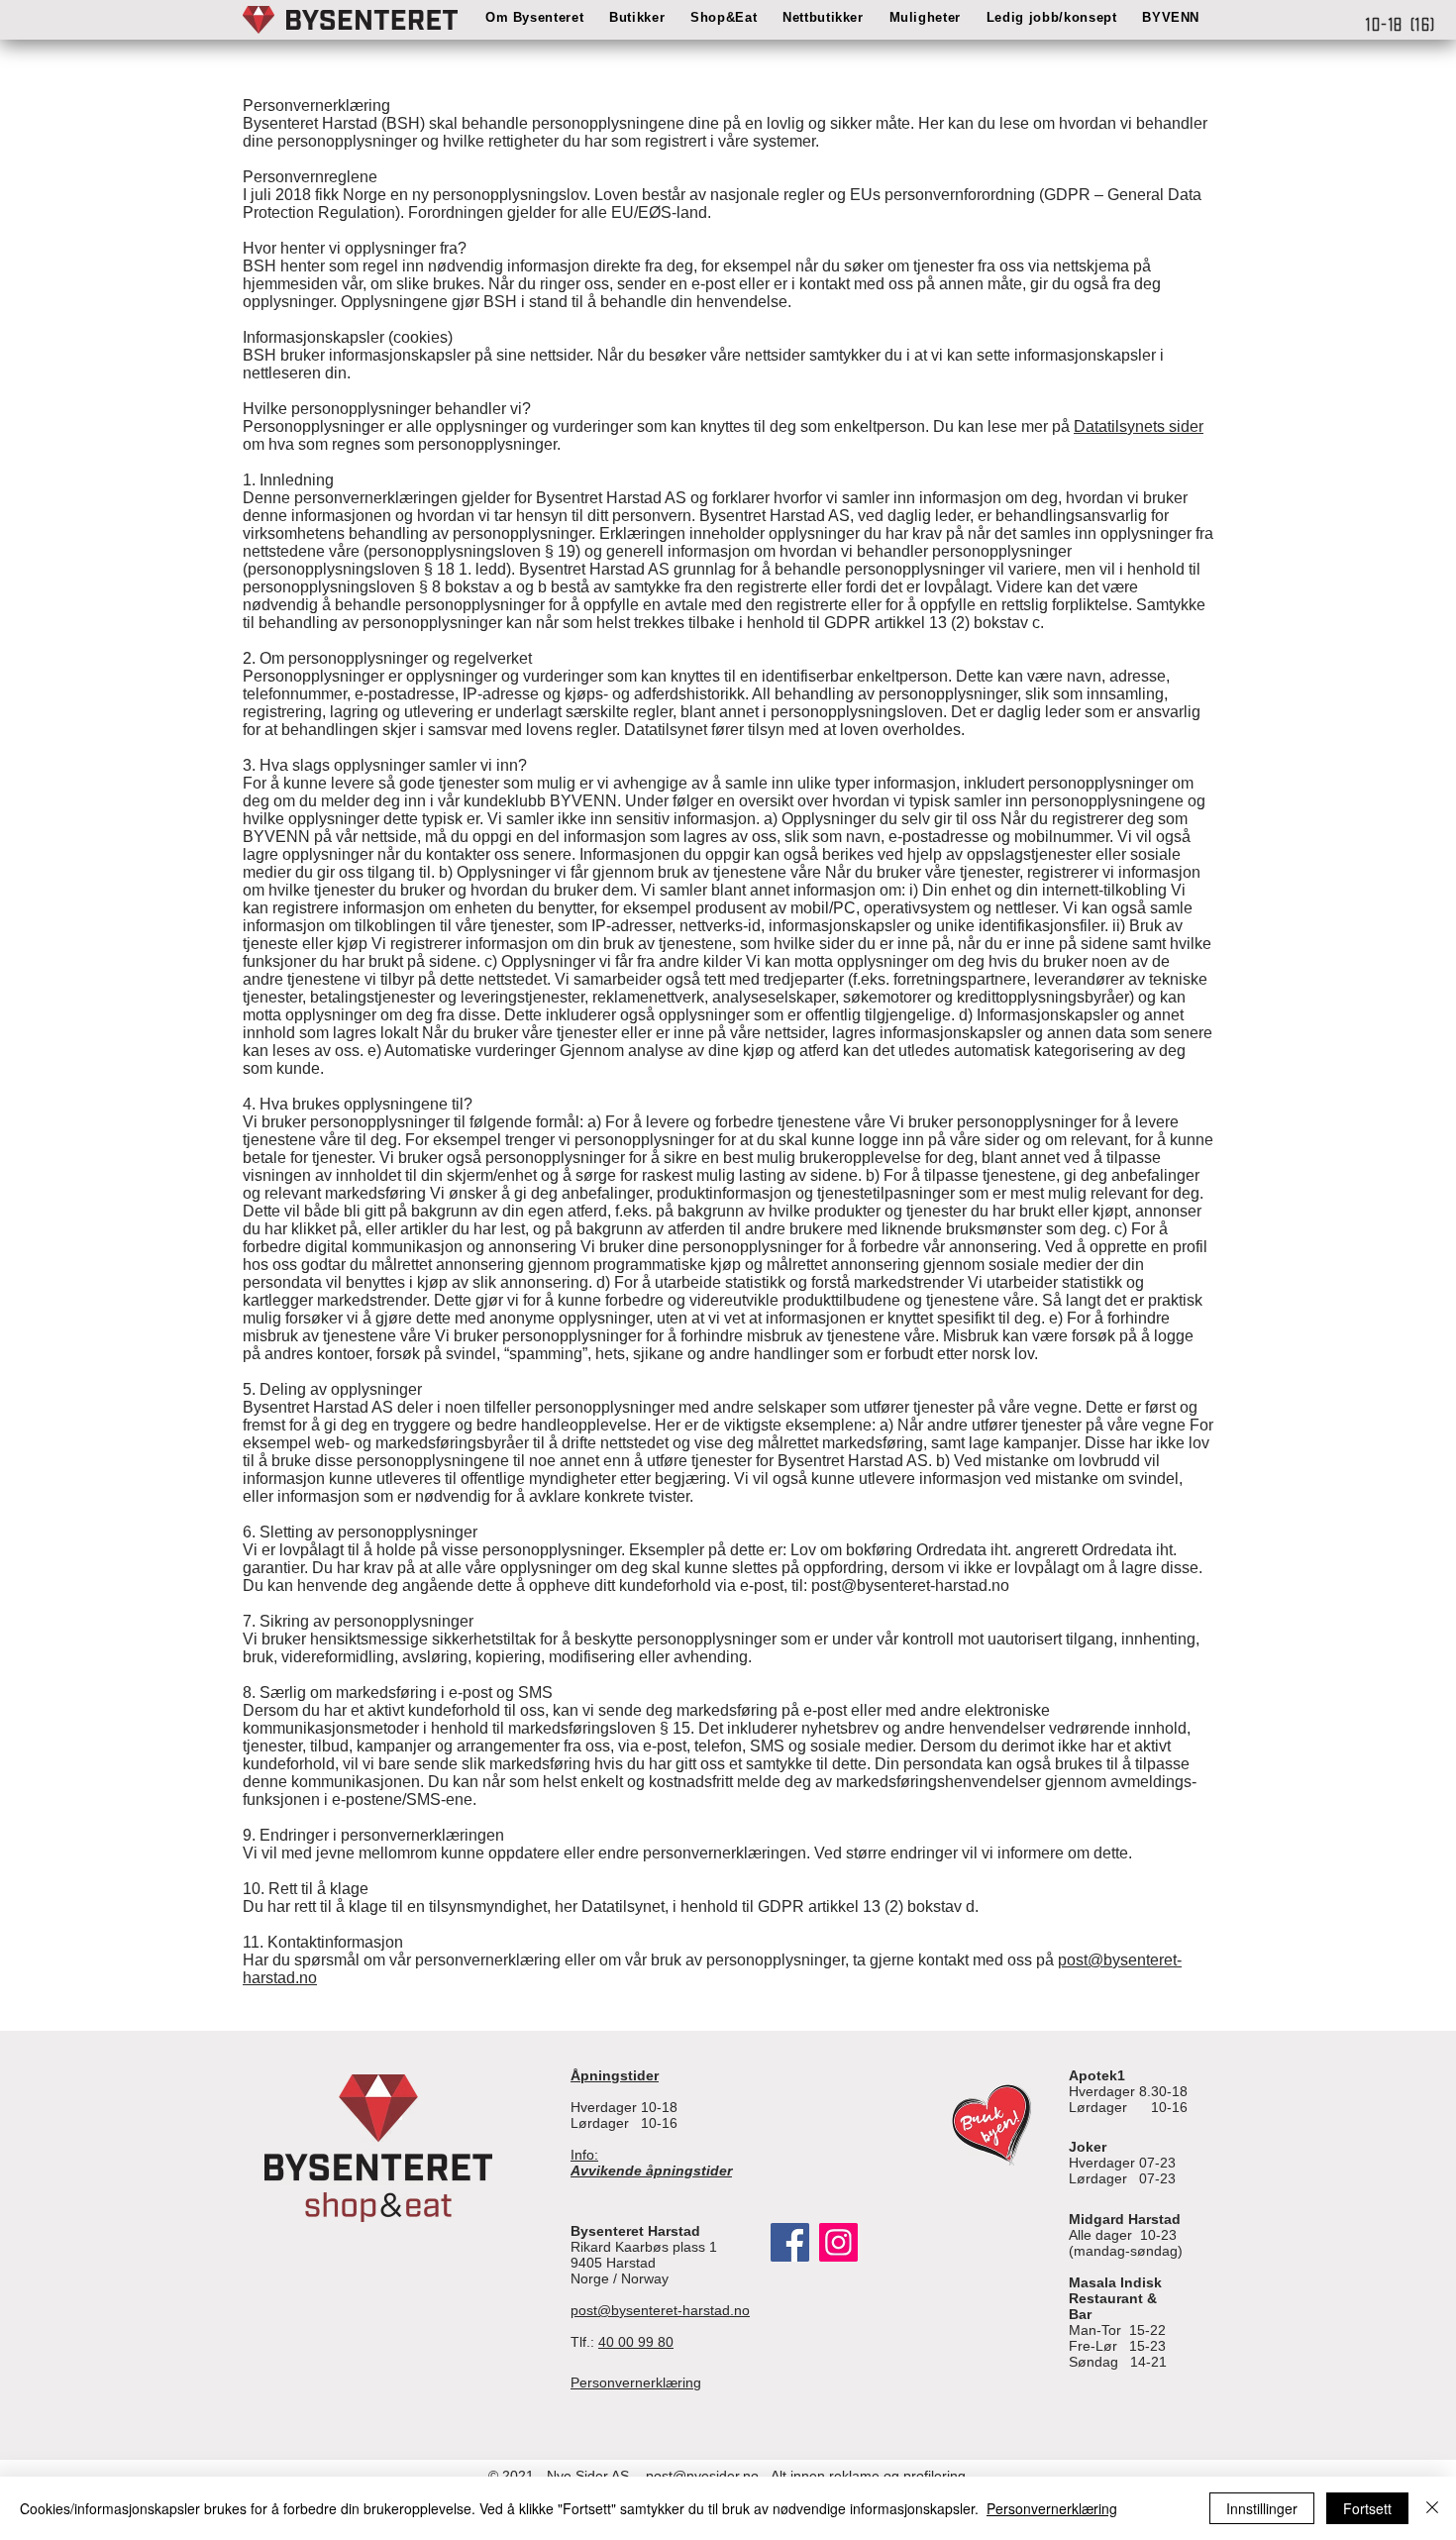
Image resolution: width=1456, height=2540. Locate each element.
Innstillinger (1262, 2508)
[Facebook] (790, 2242)
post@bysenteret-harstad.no (660, 2310)
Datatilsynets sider (1139, 426)
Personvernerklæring (1052, 2508)
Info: (651, 2163)
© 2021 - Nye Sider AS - (565, 2476)
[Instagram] (838, 2242)
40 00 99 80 (636, 2342)
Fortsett (1367, 2508)
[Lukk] (1432, 2508)
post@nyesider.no (700, 2476)
